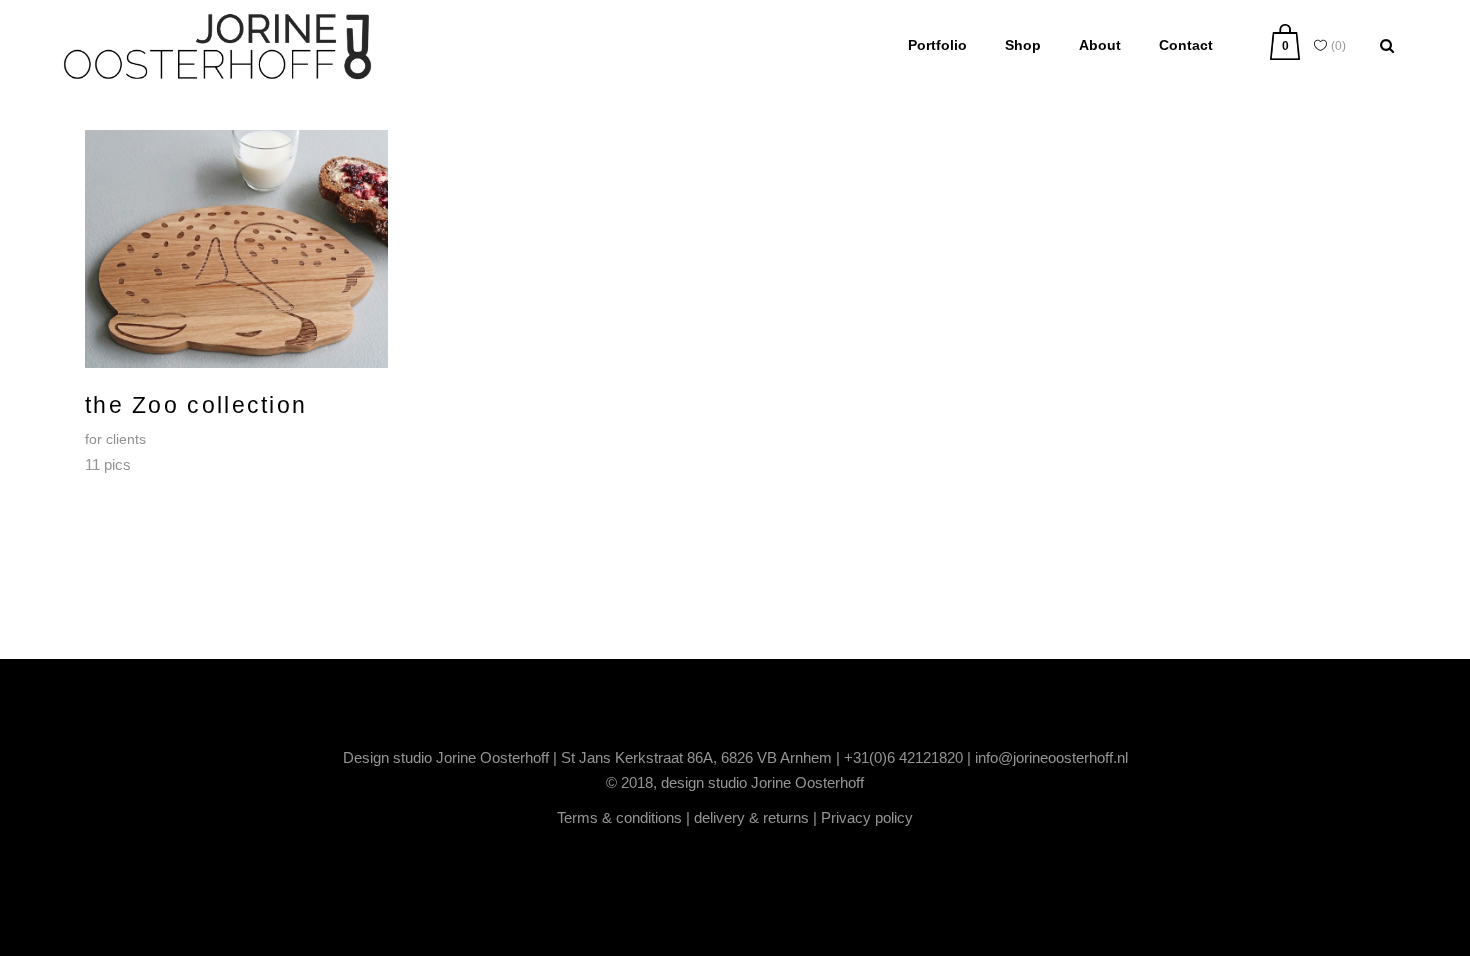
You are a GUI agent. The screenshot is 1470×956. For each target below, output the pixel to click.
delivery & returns (751, 817)
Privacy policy (867, 817)
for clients (115, 439)
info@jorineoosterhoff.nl (1051, 757)
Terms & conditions (619, 817)
